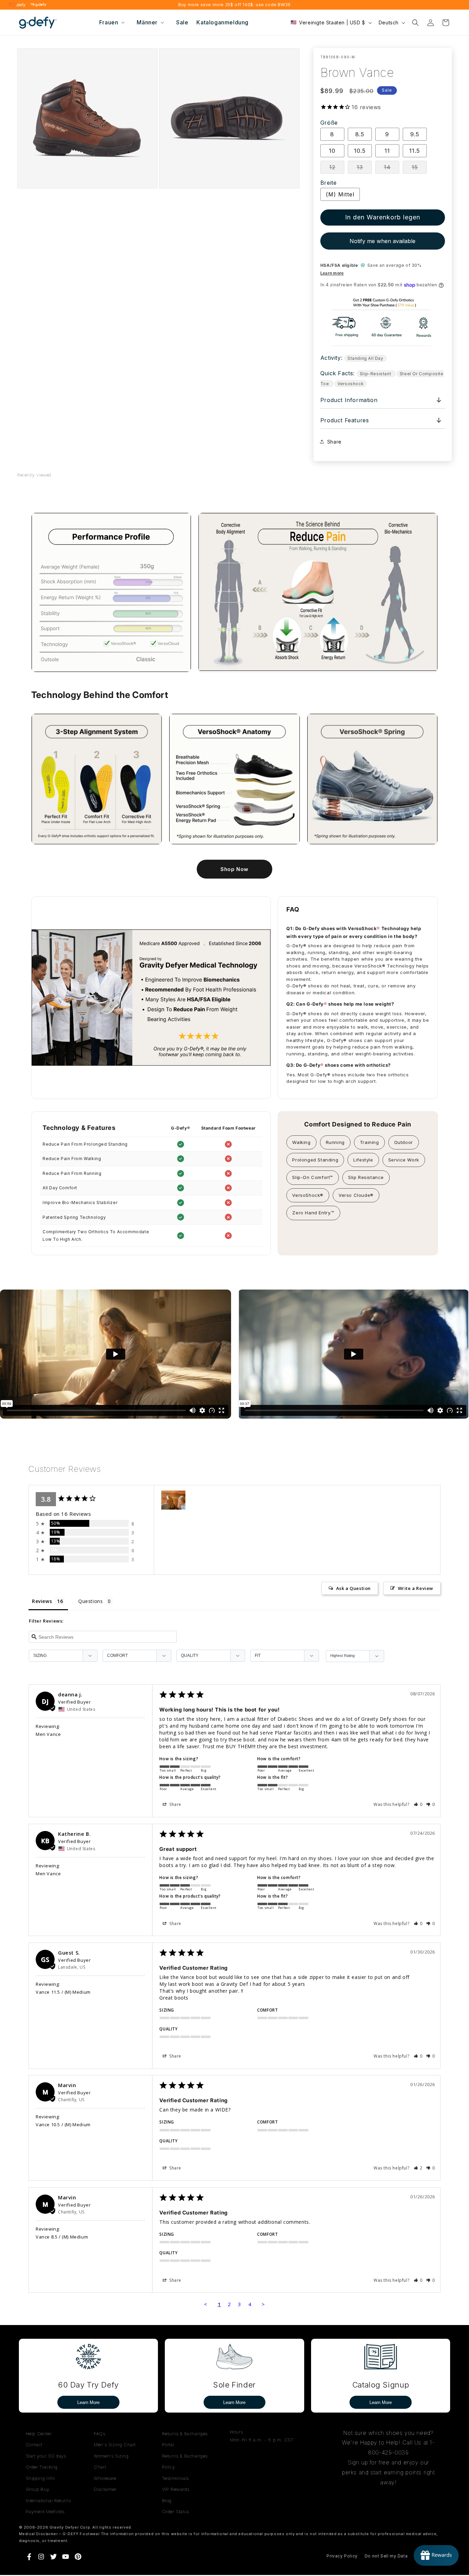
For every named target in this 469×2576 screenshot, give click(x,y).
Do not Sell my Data (386, 2556)
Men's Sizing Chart (115, 2445)
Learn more (332, 273)
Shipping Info (40, 2478)
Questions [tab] (90, 1601)
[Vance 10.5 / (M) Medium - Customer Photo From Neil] (173, 1500)
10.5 (360, 151)
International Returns (48, 2500)
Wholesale (105, 2478)
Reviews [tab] (42, 1601)
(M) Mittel (340, 194)
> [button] (263, 2304)
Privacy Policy (342, 2556)
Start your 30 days (46, 2456)
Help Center (39, 2434)
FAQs (99, 2434)
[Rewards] (436, 2555)
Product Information (381, 400)
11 (387, 151)
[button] (111, 22)
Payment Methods (45, 2511)
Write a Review (416, 1588)
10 (332, 151)
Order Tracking (42, 2467)
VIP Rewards (176, 2489)
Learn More (88, 2402)
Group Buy (38, 2489)
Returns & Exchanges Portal (185, 2439)
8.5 (360, 134)
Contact (34, 2445)
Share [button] (334, 442)
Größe (329, 123)
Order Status (176, 2511)
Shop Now (235, 869)
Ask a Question (353, 1588)
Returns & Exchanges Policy (185, 2461)
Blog (167, 2500)
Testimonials (175, 2478)
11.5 (415, 151)
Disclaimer (105, 2489)
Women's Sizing (111, 2456)
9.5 (415, 134)
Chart (100, 2467)
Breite (329, 183)
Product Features (381, 420)
